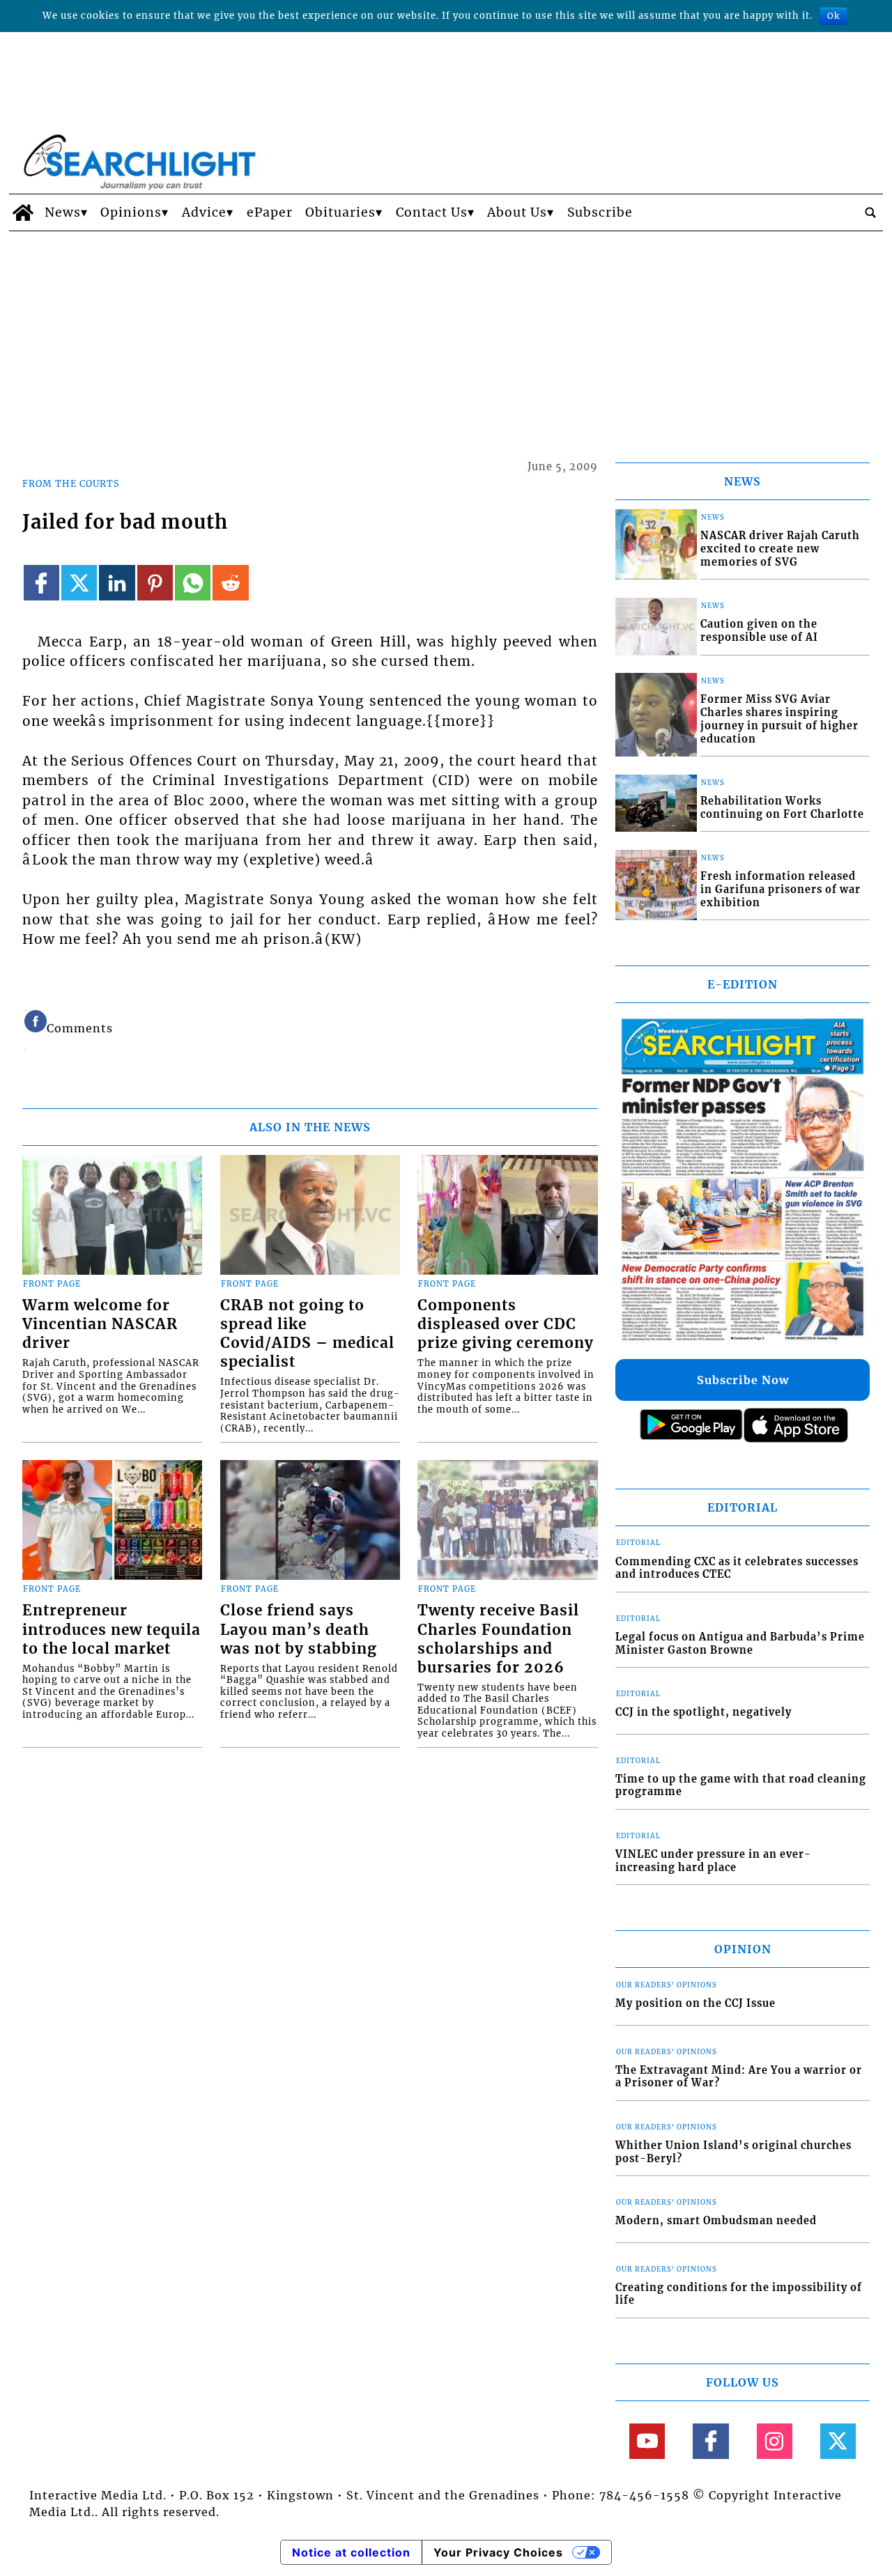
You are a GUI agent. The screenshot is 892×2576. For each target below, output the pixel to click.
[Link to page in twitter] (79, 583)
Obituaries (340, 212)
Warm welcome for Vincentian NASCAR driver (100, 1324)
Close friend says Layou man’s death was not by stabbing (299, 1629)
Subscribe (600, 212)
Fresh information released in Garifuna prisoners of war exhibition (780, 889)
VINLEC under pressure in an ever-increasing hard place (713, 1861)
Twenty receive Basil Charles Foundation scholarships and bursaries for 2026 (498, 1639)
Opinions (131, 212)
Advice (204, 212)
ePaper (270, 212)
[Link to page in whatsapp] (193, 583)
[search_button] (870, 212)
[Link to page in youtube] (647, 2441)
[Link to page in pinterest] (155, 583)
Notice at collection (351, 2552)
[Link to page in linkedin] (117, 583)
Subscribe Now (743, 1380)
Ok (833, 16)
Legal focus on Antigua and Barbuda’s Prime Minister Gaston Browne (740, 1644)
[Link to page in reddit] (230, 583)
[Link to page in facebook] (41, 583)
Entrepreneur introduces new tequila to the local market (111, 1629)
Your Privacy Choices (498, 2552)
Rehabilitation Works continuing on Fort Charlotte (782, 808)
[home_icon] (23, 212)
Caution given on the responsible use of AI (759, 631)
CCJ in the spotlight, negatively (703, 1712)
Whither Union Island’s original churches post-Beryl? (733, 2152)
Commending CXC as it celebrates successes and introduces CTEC (737, 1568)
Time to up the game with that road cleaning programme (741, 1786)
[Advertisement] (446, 336)
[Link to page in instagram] (775, 2441)
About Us (517, 212)
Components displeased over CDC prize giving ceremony (506, 1324)
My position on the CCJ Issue (695, 2003)
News (63, 212)
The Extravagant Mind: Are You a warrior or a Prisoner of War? (739, 2077)
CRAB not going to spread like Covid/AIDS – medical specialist (307, 1334)
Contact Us (432, 212)
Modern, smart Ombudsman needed (716, 2221)
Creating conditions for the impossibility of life (739, 2294)
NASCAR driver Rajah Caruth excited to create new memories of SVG (780, 549)
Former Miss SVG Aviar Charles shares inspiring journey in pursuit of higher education (779, 719)
